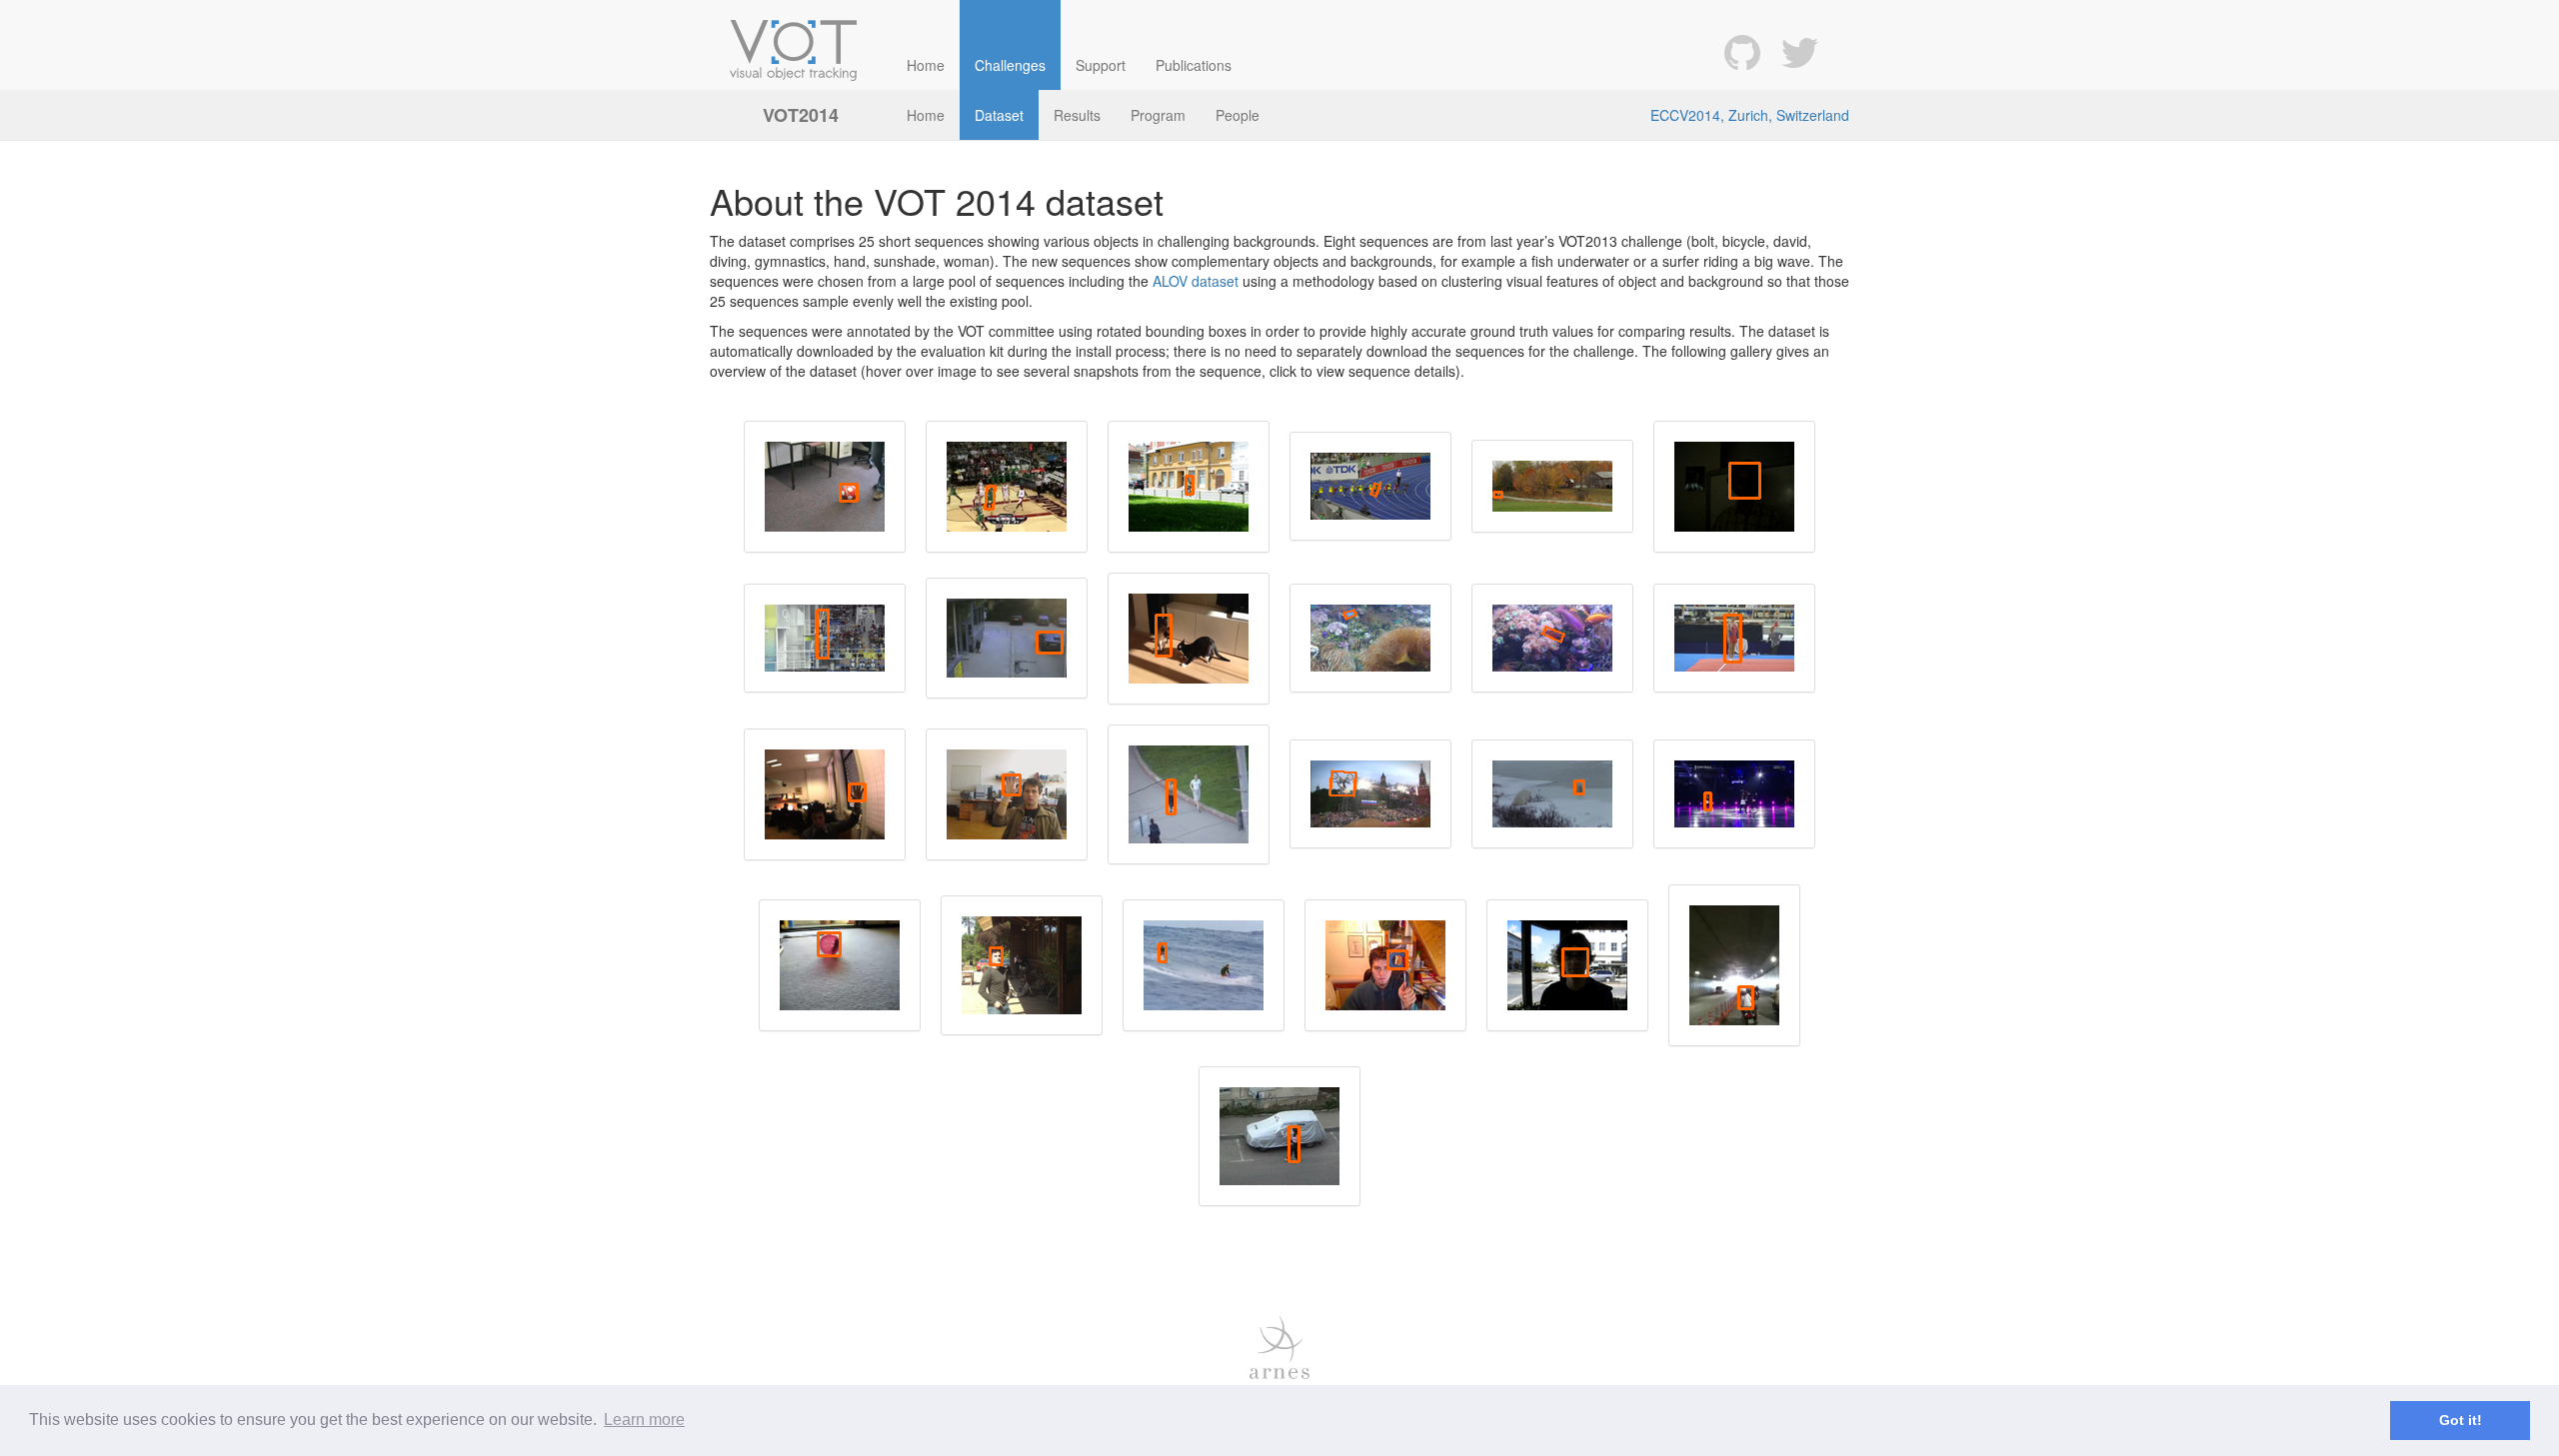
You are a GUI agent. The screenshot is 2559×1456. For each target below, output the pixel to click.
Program (1158, 115)
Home (926, 65)
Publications (1194, 65)
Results (1077, 115)
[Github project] (1742, 50)
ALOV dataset (1196, 281)
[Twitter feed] (1800, 50)
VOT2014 (801, 115)
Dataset (999, 115)
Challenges (1010, 65)
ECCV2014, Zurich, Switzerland (1750, 115)
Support (1101, 65)
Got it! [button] (2461, 1420)
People (1238, 115)
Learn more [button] (644, 1420)
